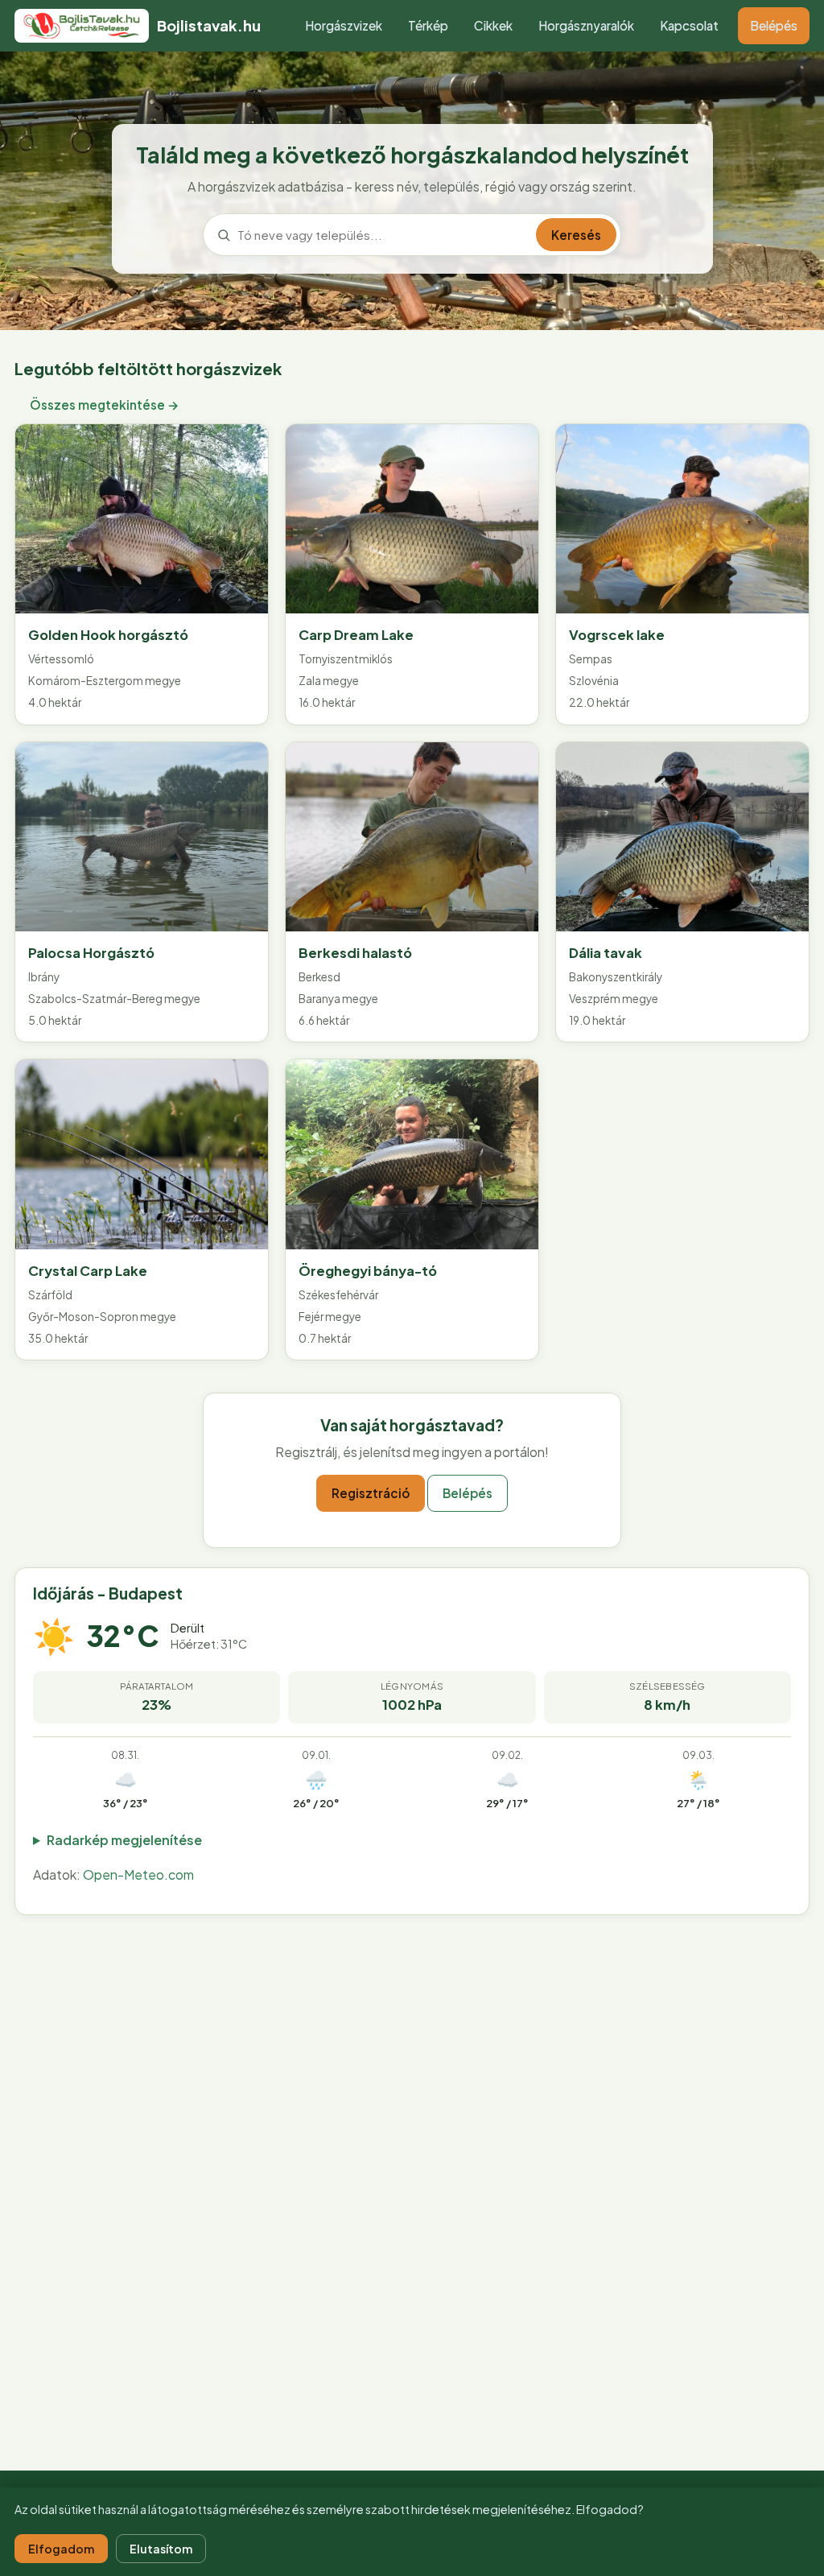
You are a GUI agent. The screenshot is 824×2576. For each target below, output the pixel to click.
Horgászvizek (344, 25)
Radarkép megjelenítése (124, 1840)
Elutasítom (161, 2549)
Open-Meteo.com (138, 1874)
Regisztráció (371, 1493)
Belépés (774, 25)
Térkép (428, 25)
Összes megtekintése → (105, 405)
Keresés (576, 235)
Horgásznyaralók (586, 25)
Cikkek (493, 25)
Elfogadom (61, 2549)
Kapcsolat (689, 25)
